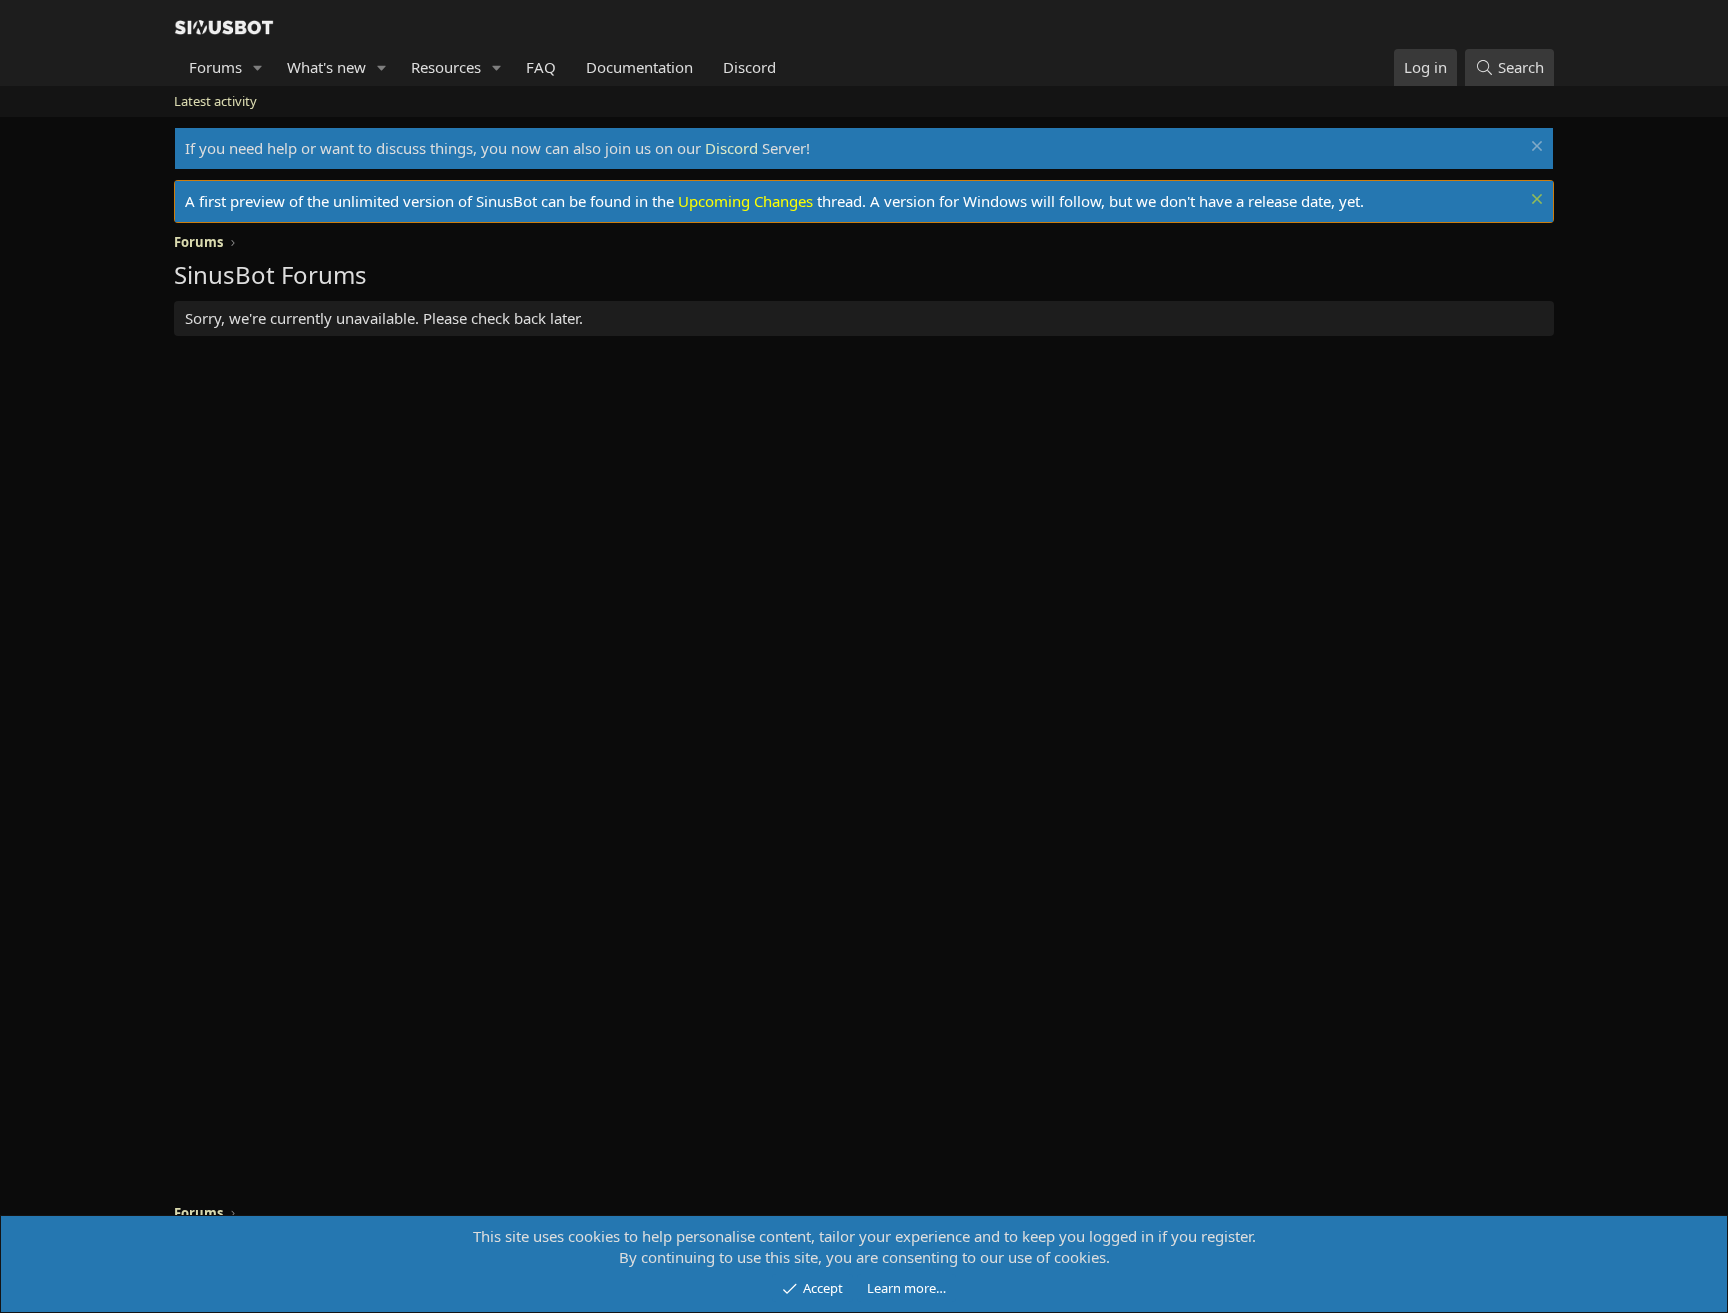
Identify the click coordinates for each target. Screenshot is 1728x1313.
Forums (215, 67)
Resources (446, 67)
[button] (258, 67)
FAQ (541, 67)
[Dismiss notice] (1534, 148)
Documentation (639, 67)
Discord (749, 67)
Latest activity (215, 101)
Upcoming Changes (745, 201)
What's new (326, 67)
